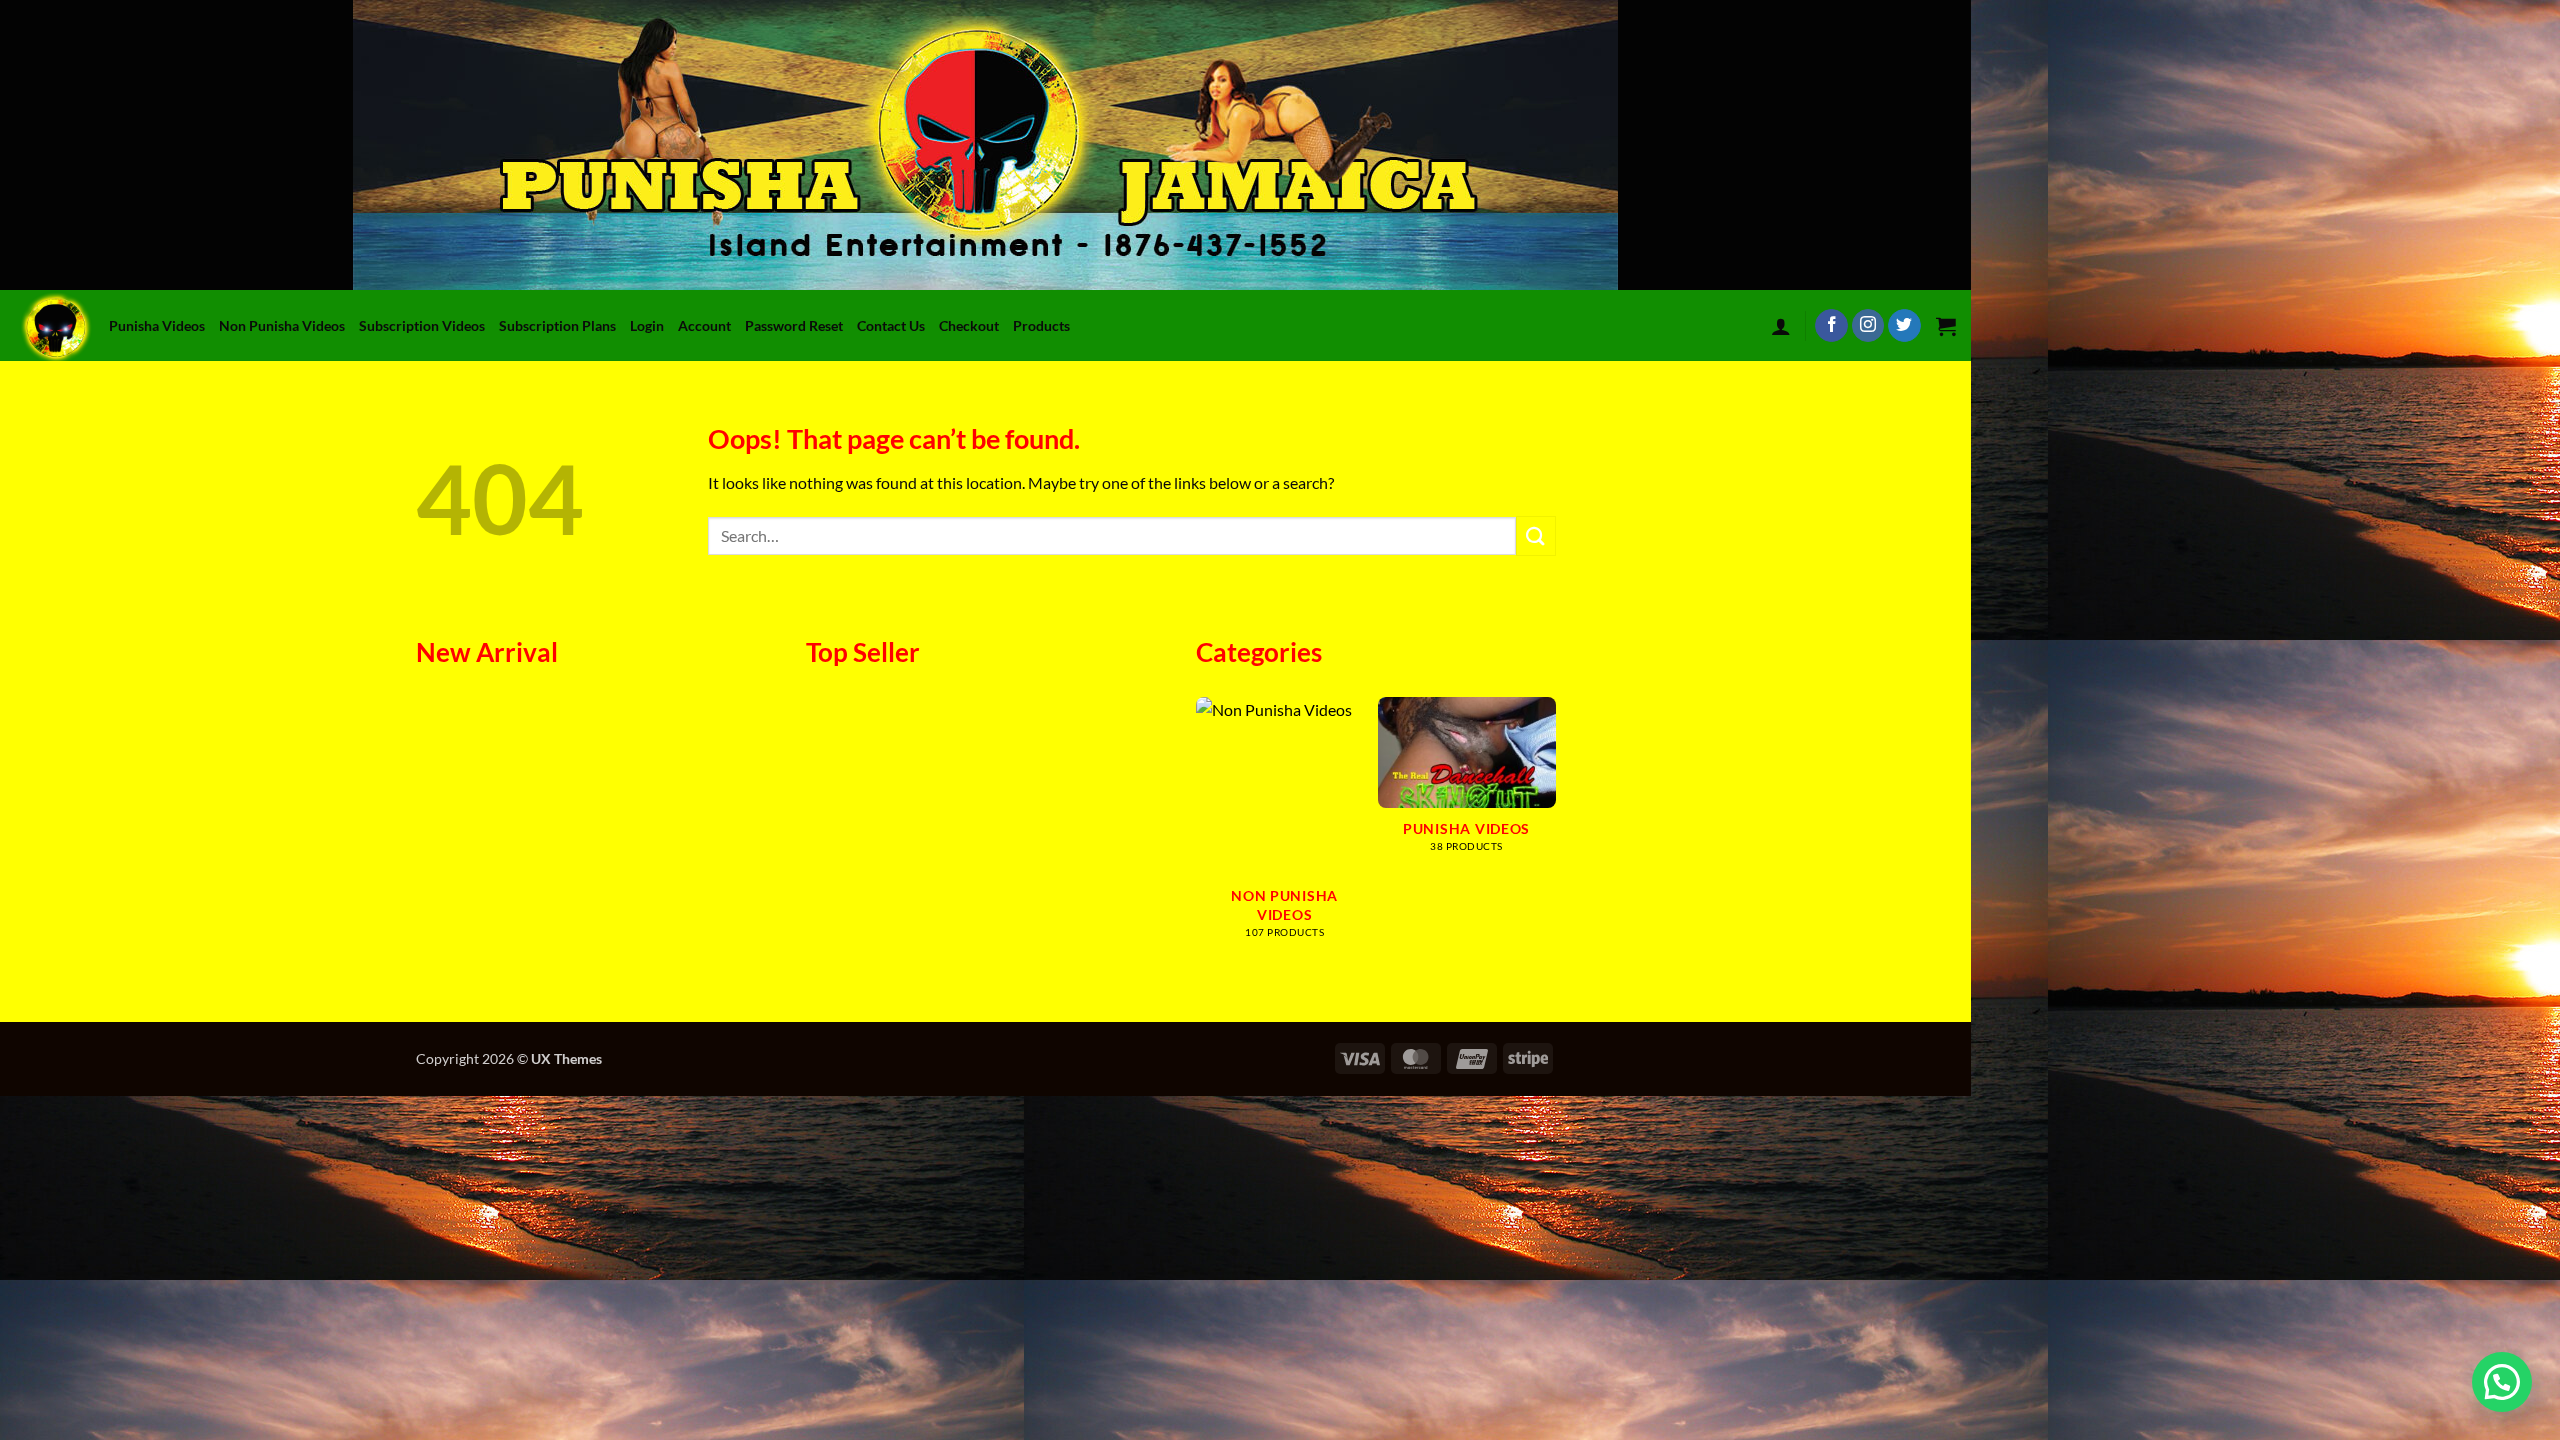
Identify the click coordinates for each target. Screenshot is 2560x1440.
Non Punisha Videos (282, 325)
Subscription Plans (557, 325)
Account (704, 325)
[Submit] (1536, 535)
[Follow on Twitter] (1904, 326)
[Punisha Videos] (59, 325)
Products (1041, 325)
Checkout (969, 325)
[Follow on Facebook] (1831, 326)
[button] (1781, 326)
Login (647, 325)
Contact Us (891, 325)
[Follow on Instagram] (1868, 326)
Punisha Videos (157, 325)
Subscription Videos (422, 325)
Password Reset (794, 325)
